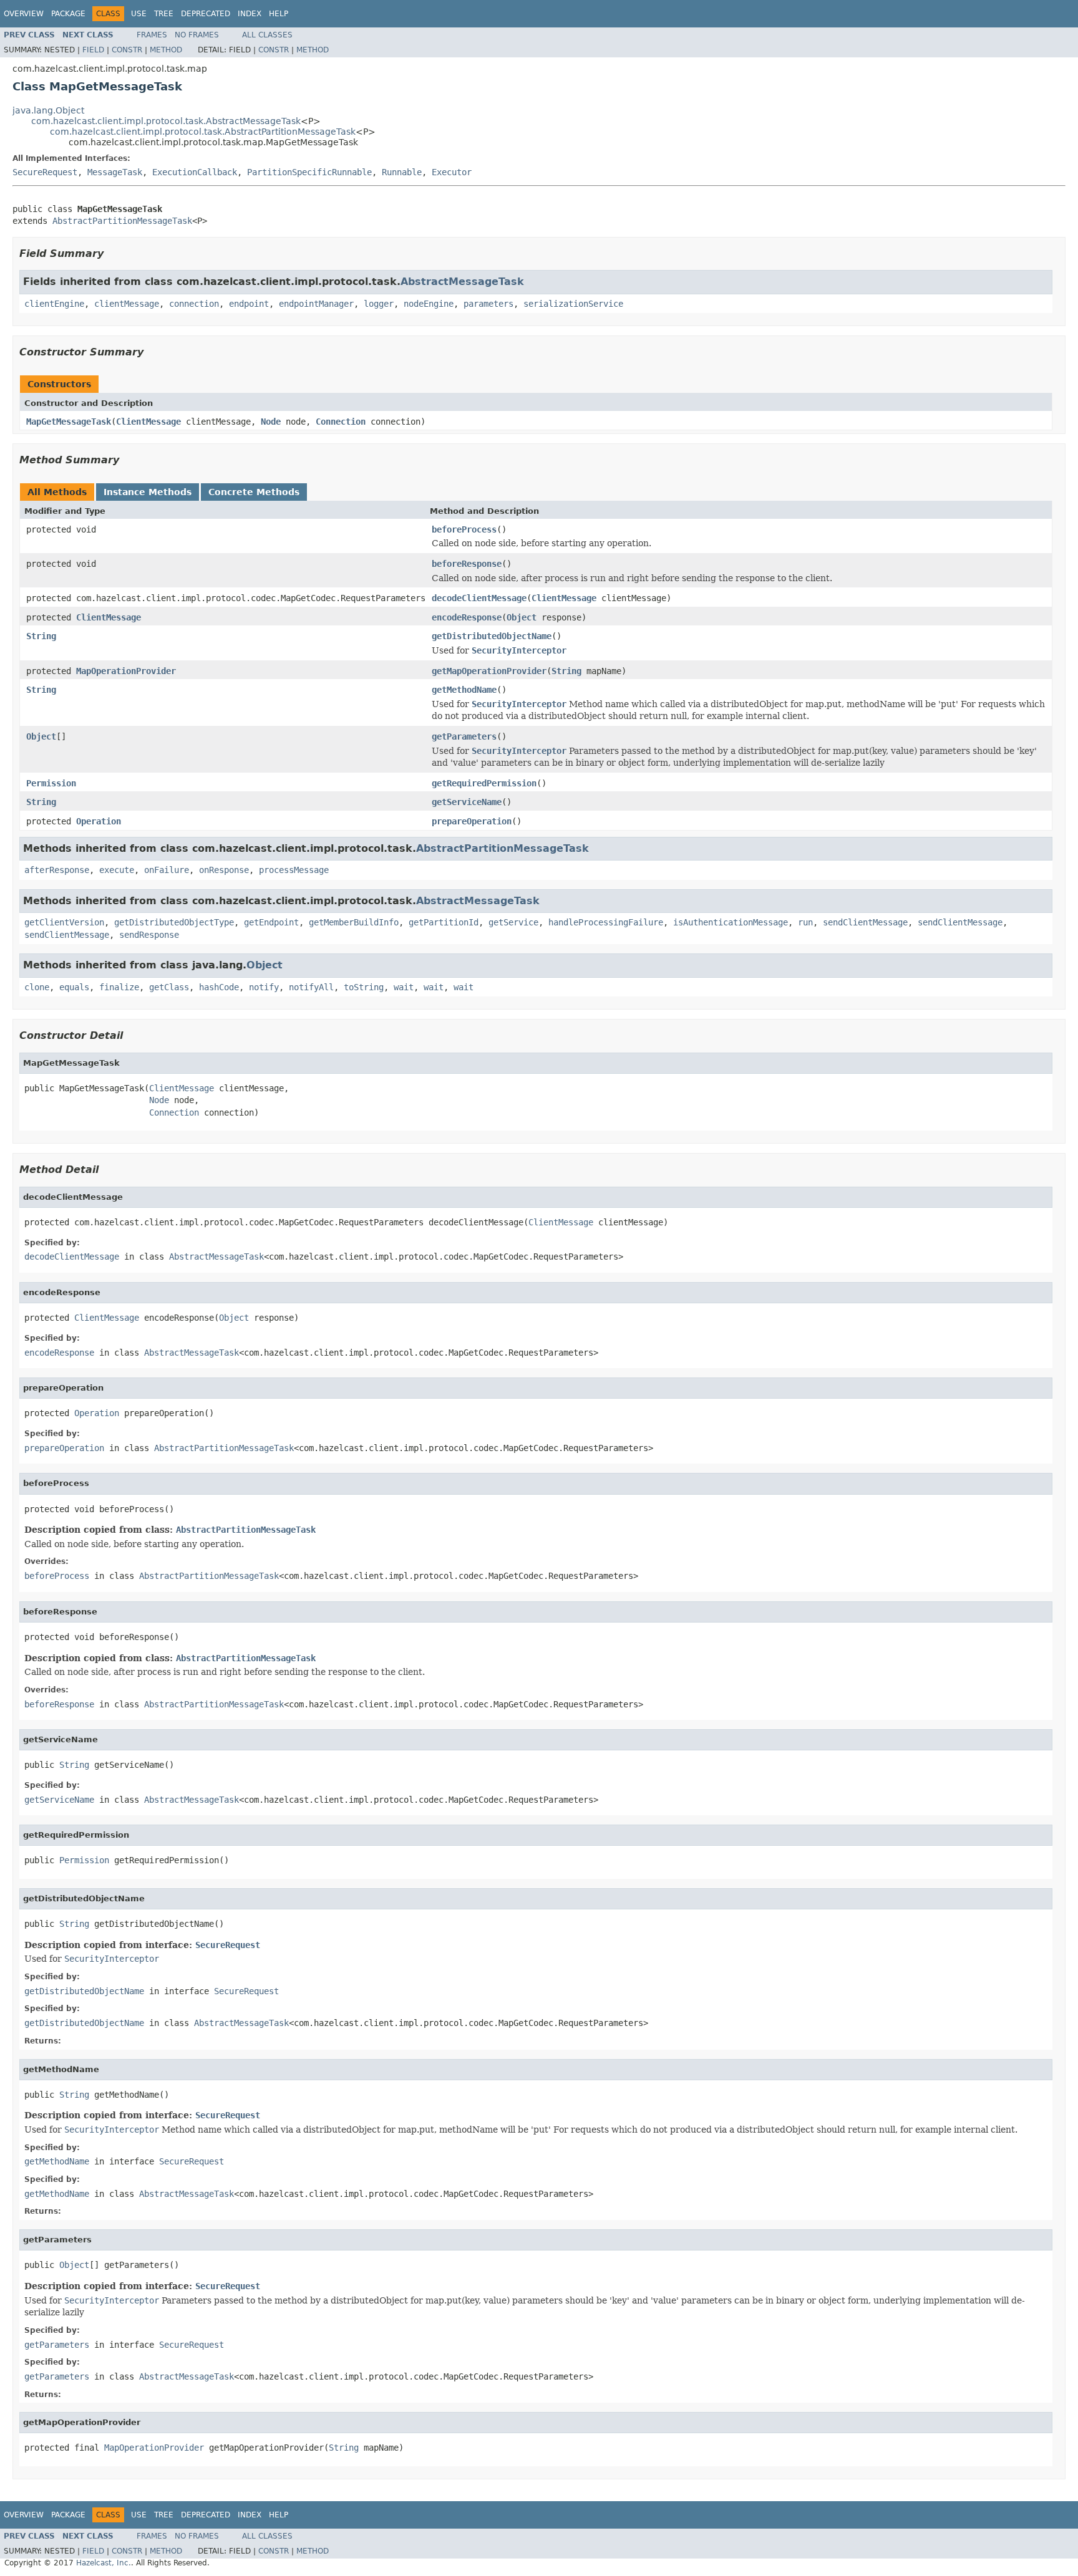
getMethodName (464, 690)
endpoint (249, 304)
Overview (24, 14)
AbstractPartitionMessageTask (122, 221)
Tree (164, 14)
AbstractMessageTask (462, 282)
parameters (488, 304)
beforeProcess (464, 529)
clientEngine (54, 304)
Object (522, 617)
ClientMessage (148, 422)
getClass (169, 987)
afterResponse (57, 870)
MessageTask (115, 172)
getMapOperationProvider (489, 671)
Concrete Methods (254, 492)
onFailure (167, 870)
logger (379, 304)
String (41, 636)
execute (117, 870)
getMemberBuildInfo (354, 922)
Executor (452, 172)
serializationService (573, 304)
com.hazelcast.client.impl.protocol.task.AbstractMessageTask (166, 121)
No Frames (197, 35)
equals (74, 987)
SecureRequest (45, 172)
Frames (152, 35)
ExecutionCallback (195, 172)
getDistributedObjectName (492, 636)
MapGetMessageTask (69, 422)
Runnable (402, 172)
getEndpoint (271, 922)
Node (271, 422)
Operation (99, 821)
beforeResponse (467, 564)
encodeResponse (467, 617)
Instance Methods (148, 492)
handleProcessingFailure (606, 922)
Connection (341, 422)
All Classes (267, 35)
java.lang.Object (48, 110)
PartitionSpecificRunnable (309, 172)
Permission (51, 783)
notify (264, 987)
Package (68, 14)
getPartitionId (444, 922)
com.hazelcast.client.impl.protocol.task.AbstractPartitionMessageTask (203, 132)
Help (279, 14)
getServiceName (467, 802)
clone (37, 987)
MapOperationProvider (126, 671)
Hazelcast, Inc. (104, 2563)
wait (404, 987)
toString (364, 987)
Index (250, 14)
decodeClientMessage (479, 598)
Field (93, 50)
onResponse (224, 870)
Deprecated (206, 14)
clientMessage (127, 304)
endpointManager (316, 304)
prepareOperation (472, 821)
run (805, 922)
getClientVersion (64, 922)
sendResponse (149, 935)
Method (166, 50)
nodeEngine (429, 304)
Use (139, 14)
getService (513, 922)
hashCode (219, 987)
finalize (119, 987)
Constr (127, 50)
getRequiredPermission (484, 783)
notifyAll (311, 987)
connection (194, 304)
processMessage (294, 870)
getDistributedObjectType (174, 922)
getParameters (464, 736)
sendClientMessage (865, 922)
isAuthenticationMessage (731, 922)
